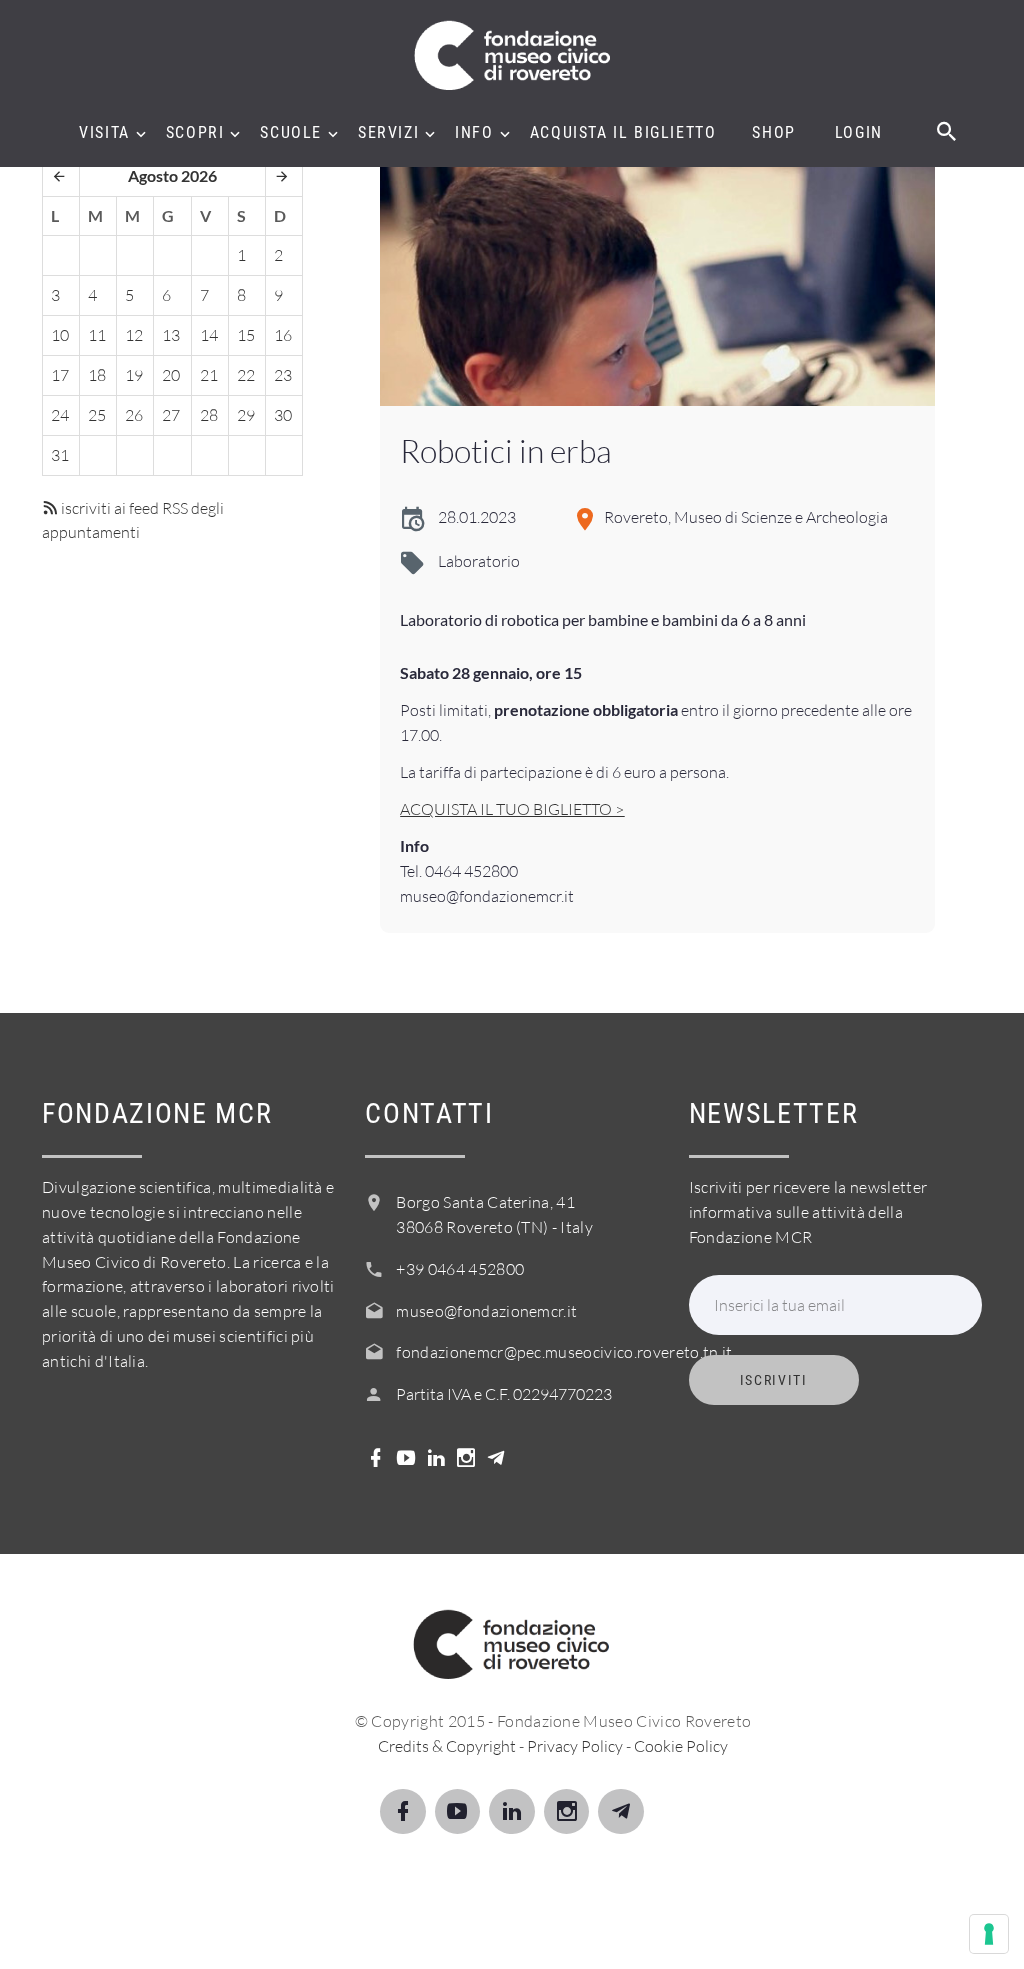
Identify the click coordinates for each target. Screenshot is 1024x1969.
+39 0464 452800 (460, 1269)
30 (283, 415)
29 (246, 415)
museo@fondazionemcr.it (486, 1311)
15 (246, 335)
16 (283, 335)
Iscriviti (774, 1380)
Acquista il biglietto (623, 133)
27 (171, 415)
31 (60, 455)
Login (859, 133)
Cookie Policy (681, 1746)
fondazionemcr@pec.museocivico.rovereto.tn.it (564, 1352)
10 (60, 335)
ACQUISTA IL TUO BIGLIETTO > (512, 809)
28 (209, 415)
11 (97, 335)
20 (171, 375)
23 (283, 375)
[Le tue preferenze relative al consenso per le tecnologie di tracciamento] (989, 1934)
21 (209, 375)
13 (171, 335)
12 (134, 335)
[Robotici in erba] (657, 281)
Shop (773, 133)
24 (60, 415)
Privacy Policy (575, 1746)
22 (246, 375)
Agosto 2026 (172, 175)
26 (134, 415)
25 (97, 415)
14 (209, 335)
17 (60, 375)
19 (134, 375)
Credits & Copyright (447, 1746)
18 (97, 375)
